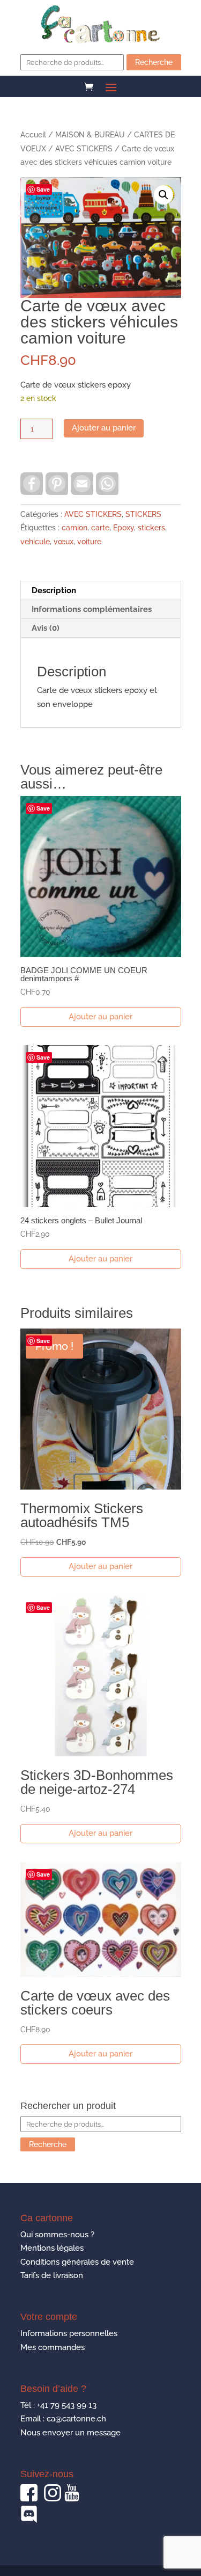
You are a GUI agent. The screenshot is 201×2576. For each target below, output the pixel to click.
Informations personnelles (69, 2333)
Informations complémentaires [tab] (92, 609)
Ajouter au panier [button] (100, 1017)
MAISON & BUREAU (90, 135)
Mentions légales (52, 2248)
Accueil (33, 135)
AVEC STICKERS (84, 149)
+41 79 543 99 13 (67, 2405)
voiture (89, 542)
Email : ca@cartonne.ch (63, 2419)
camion (75, 528)
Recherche (154, 62)
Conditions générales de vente (77, 2262)
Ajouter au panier (104, 428)
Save (43, 189)
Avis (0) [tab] (46, 628)
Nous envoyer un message (70, 2433)
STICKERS (143, 514)
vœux (64, 542)
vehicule (35, 542)
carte (100, 528)
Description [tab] (54, 590)
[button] (163, 195)
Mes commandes (53, 2347)
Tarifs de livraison (52, 2275)
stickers (151, 528)
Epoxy (124, 528)
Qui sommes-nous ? (57, 2235)
